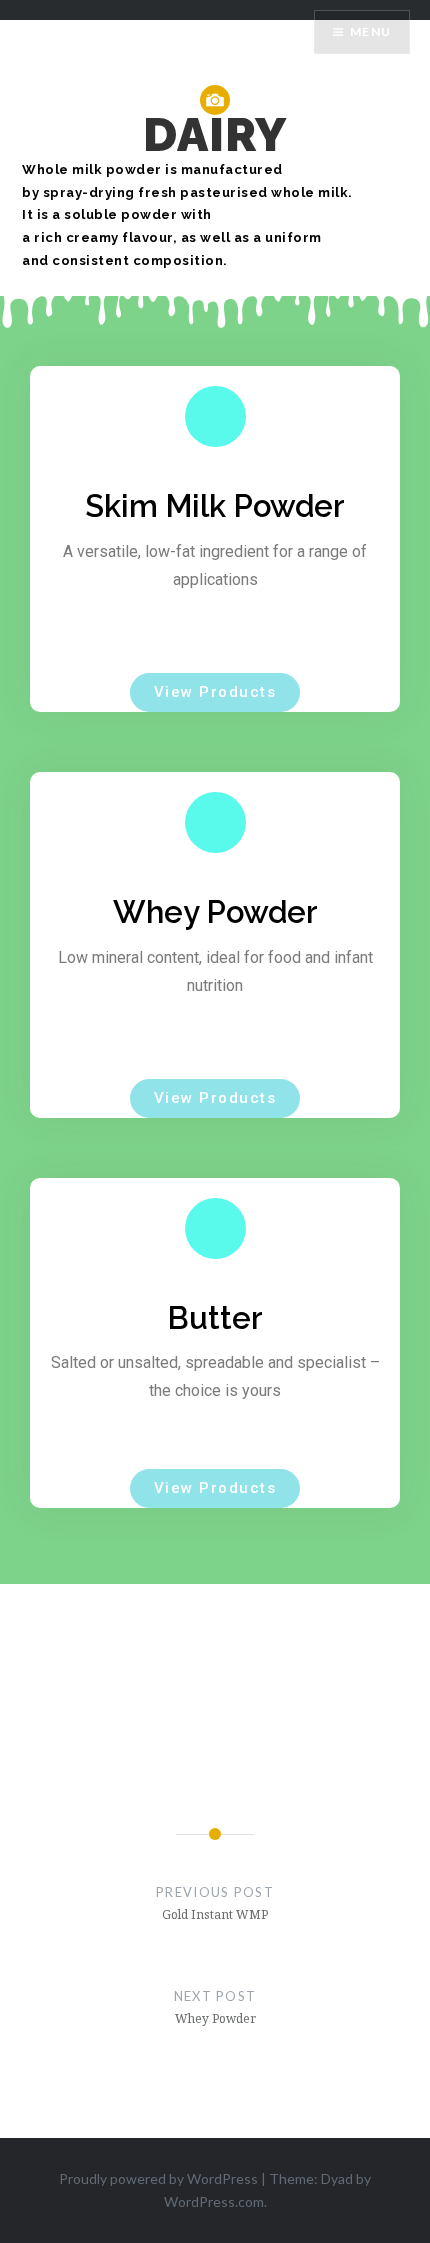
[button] (215, 692)
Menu (370, 31)
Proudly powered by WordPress (158, 2178)
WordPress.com (214, 2201)
